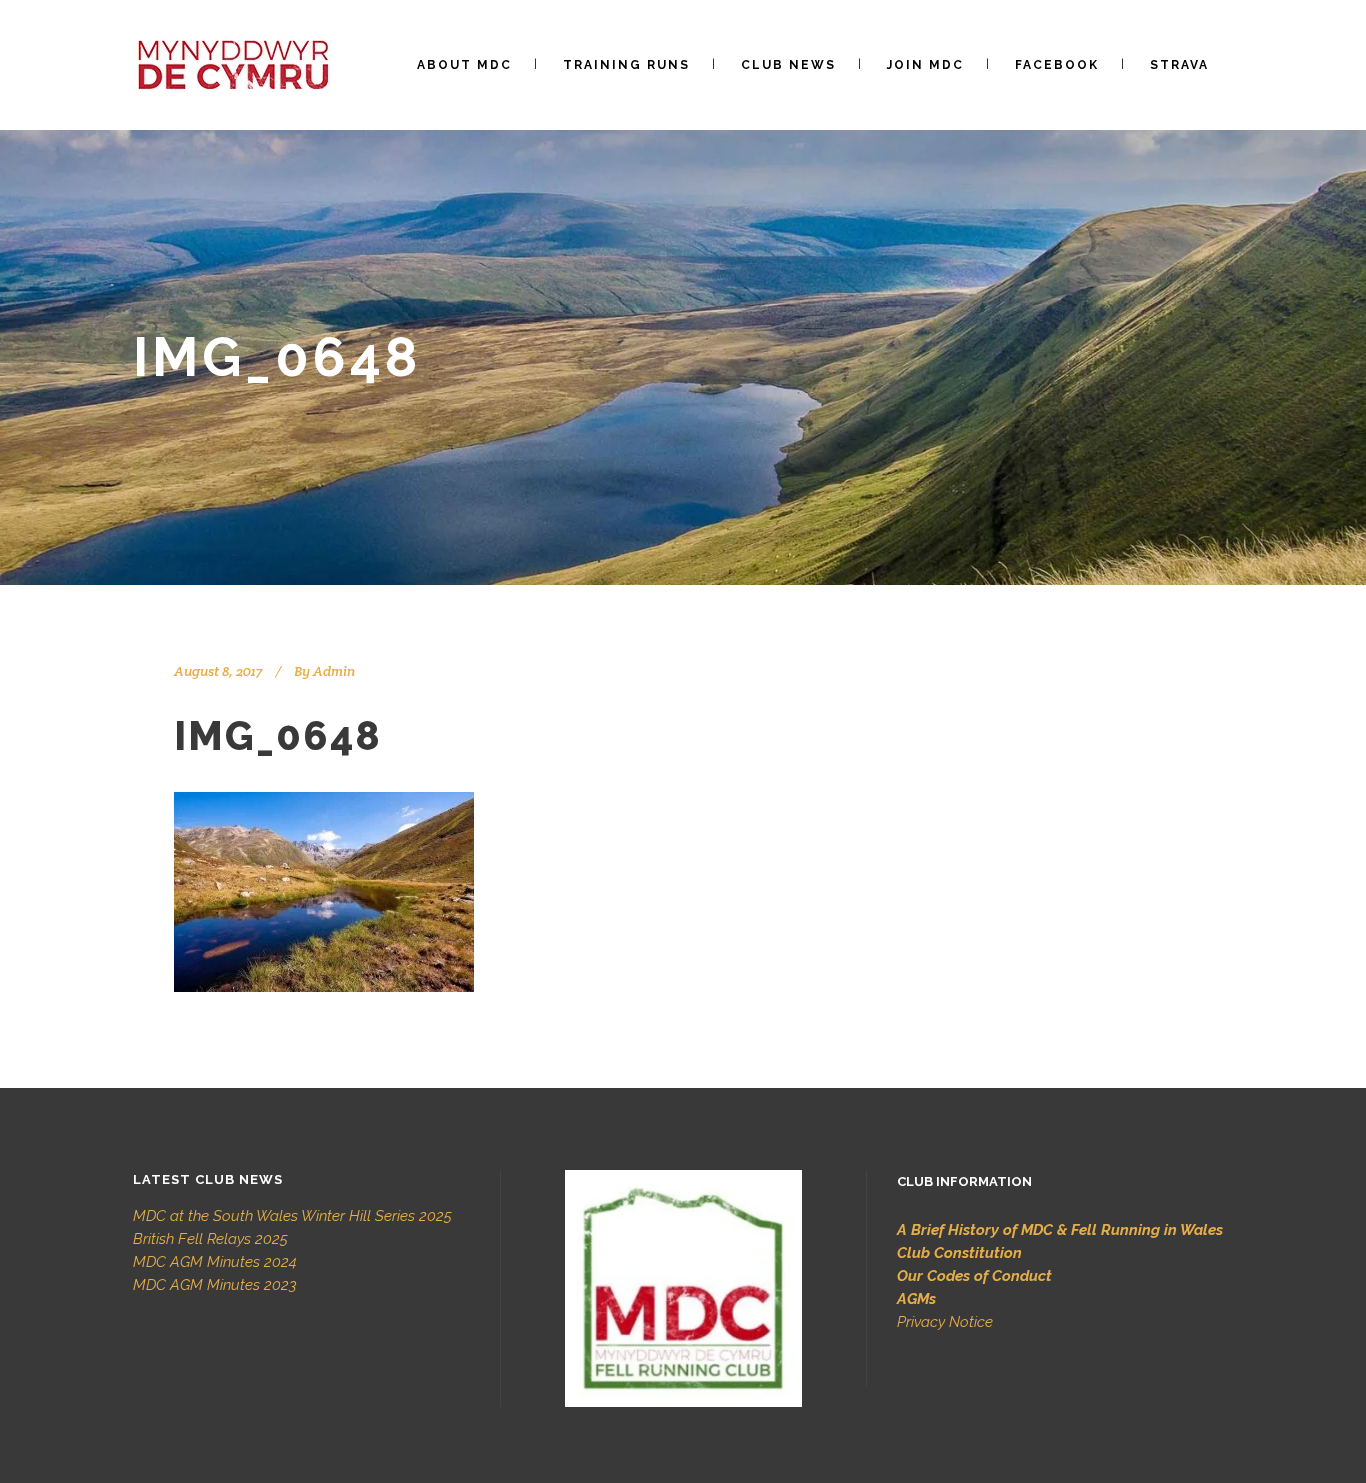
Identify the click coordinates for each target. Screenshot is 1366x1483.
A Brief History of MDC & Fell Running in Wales (1060, 1230)
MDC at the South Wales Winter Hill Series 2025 (292, 1216)
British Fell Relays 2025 (210, 1239)
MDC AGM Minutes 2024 (215, 1262)
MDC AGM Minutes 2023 (215, 1285)
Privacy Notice (945, 1322)
